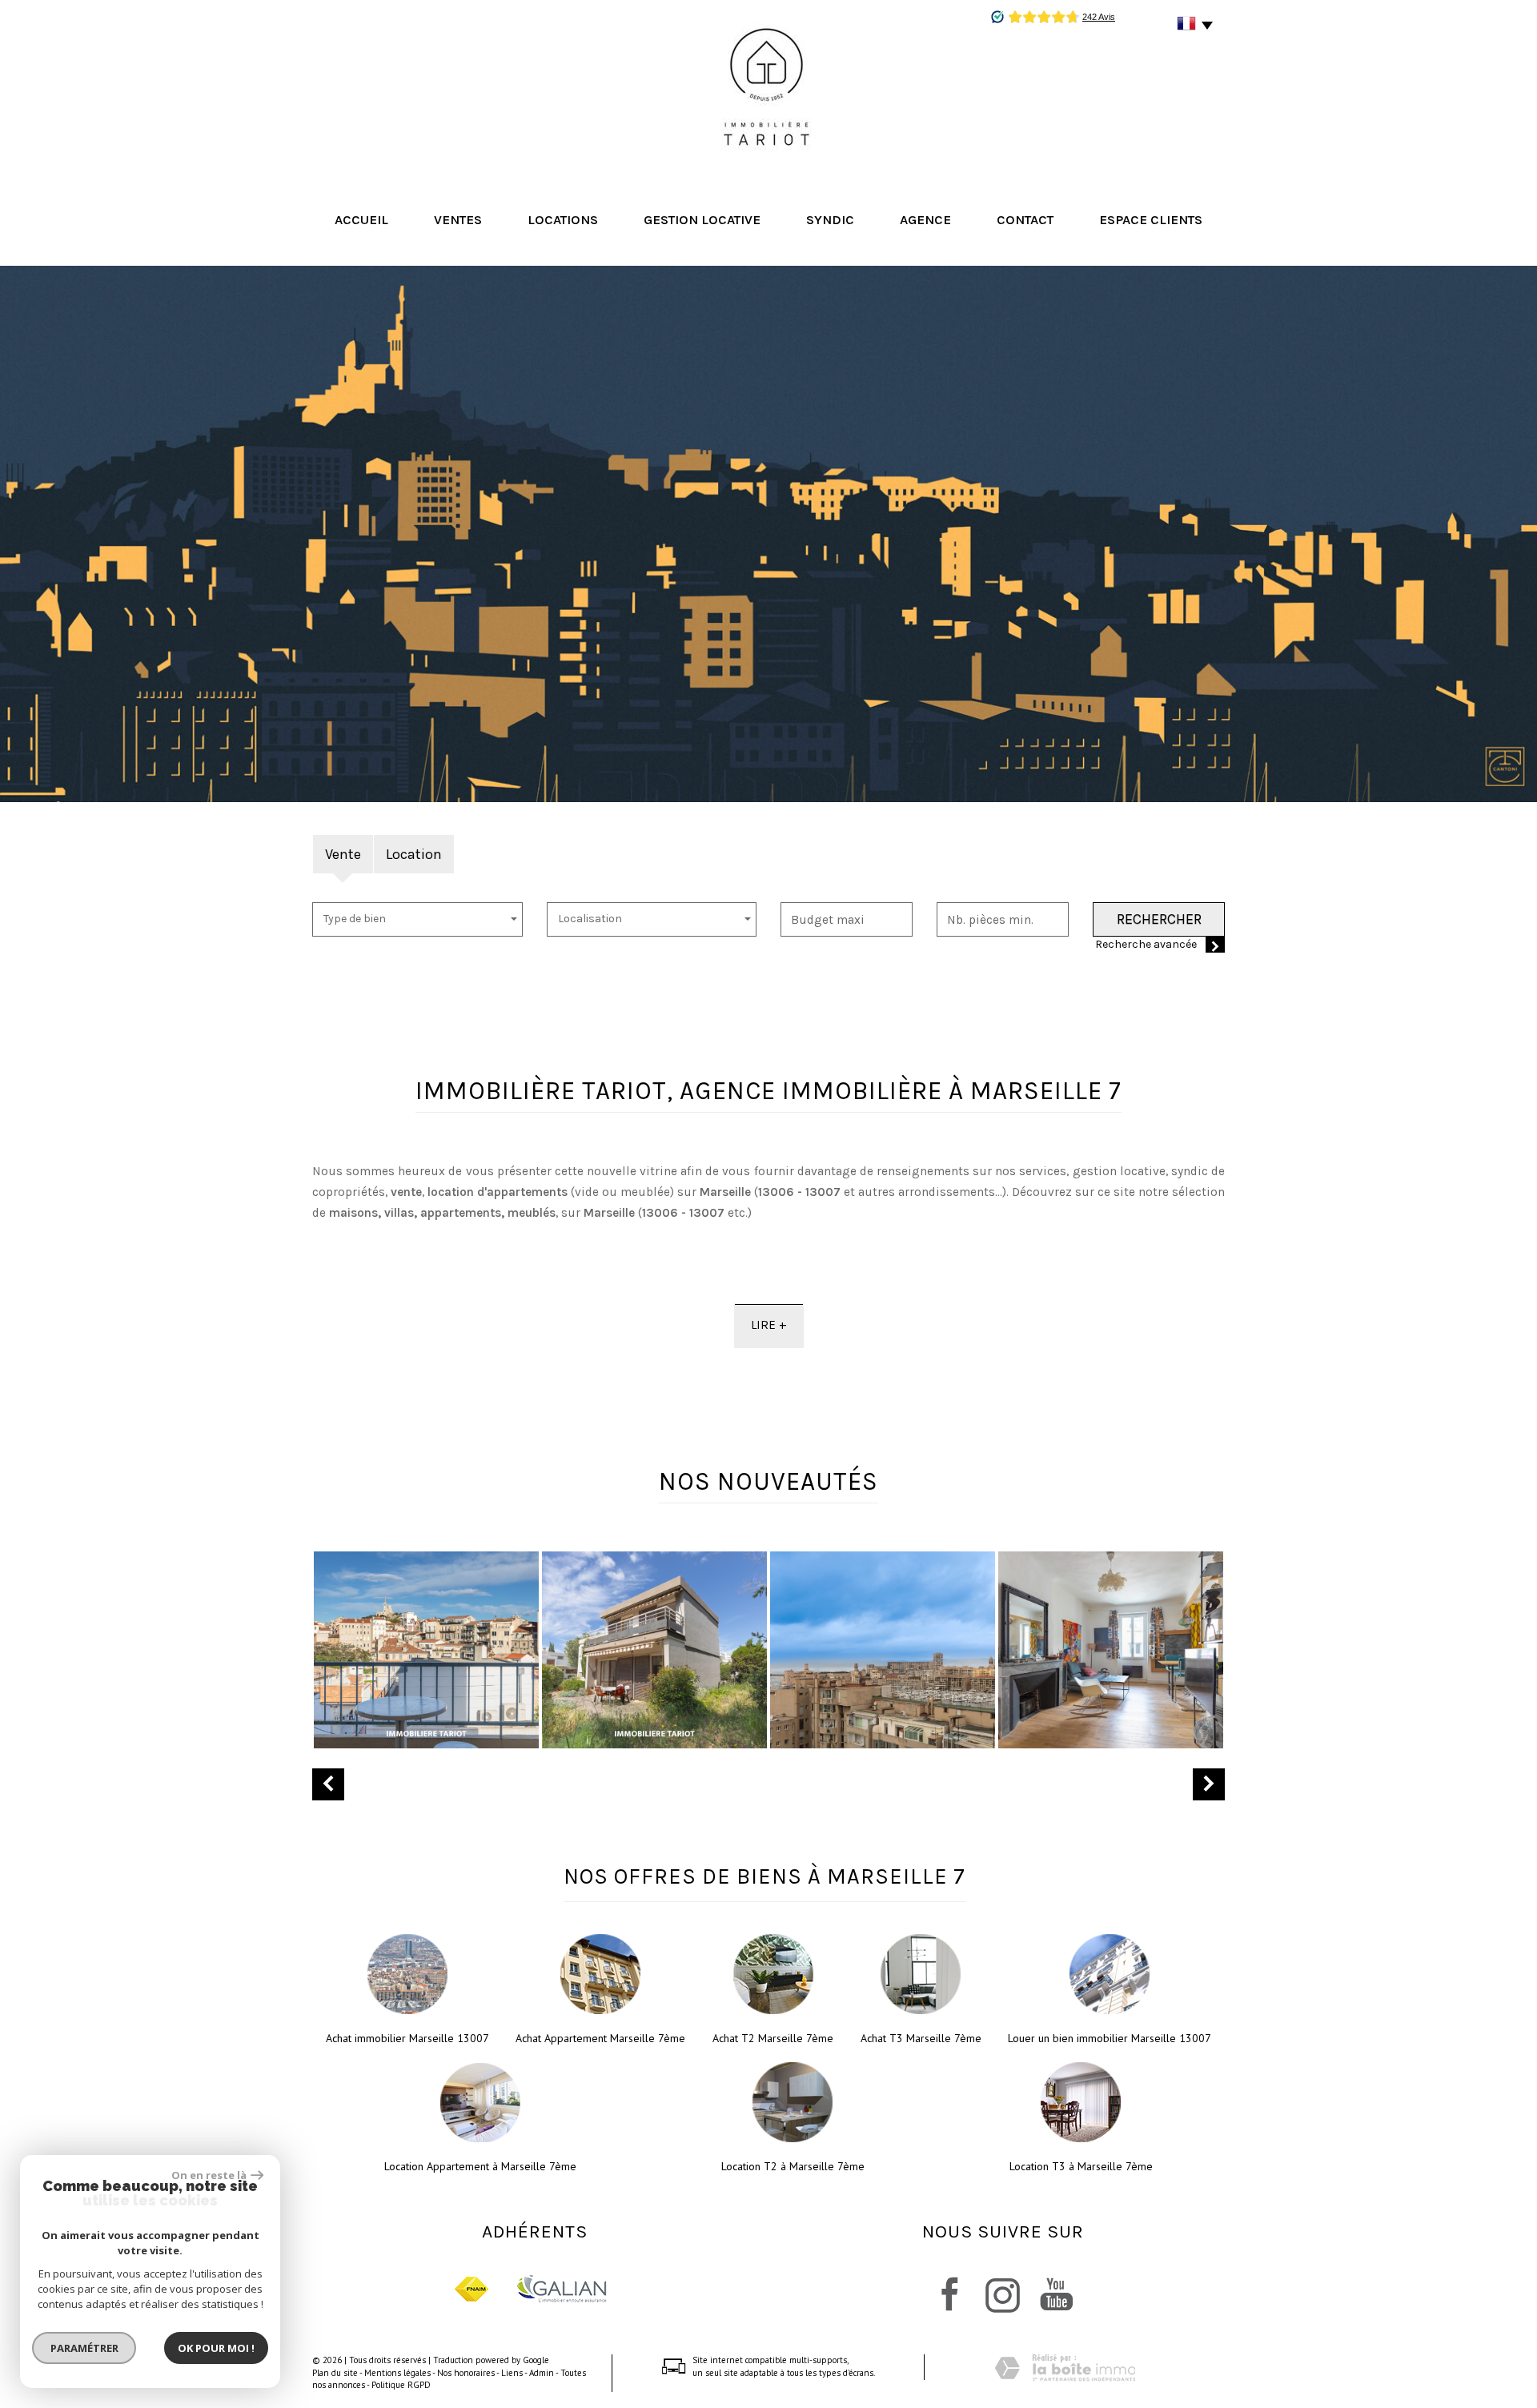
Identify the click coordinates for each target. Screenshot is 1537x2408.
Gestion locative (702, 220)
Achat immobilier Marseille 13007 (407, 2038)
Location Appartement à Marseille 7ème (480, 2166)
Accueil (361, 220)
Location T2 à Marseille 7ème (793, 2166)
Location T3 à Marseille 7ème (1081, 2166)
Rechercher (1159, 919)
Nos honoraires (466, 2373)
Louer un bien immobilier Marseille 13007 (1110, 2038)
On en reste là (209, 2175)
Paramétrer (84, 2348)
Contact (1025, 220)
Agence (925, 220)
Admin (542, 2373)
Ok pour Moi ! (216, 2348)
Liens (512, 2373)
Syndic (830, 220)
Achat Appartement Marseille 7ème (600, 2038)
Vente (343, 854)
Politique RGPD (401, 2385)
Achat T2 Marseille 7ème (773, 2038)
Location (414, 854)
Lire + (769, 1325)
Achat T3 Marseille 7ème (921, 2038)
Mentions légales (397, 2373)
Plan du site (335, 2373)
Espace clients (1151, 220)
